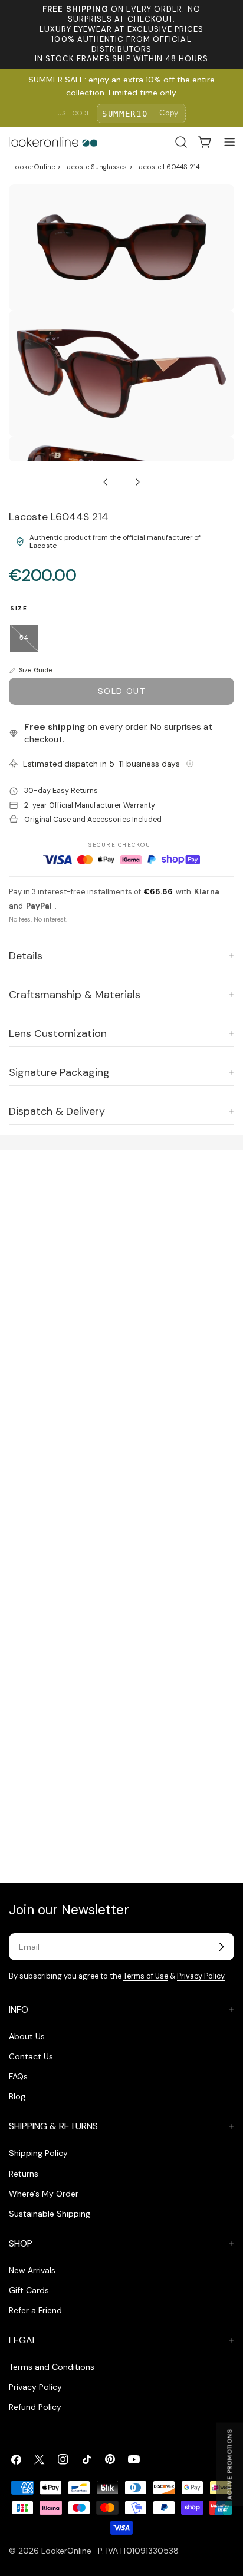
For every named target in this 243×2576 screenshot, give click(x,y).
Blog (17, 2096)
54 (29, 643)
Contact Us (31, 2056)
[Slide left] (106, 482)
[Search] (181, 142)
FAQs (18, 2076)
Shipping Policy (38, 2153)
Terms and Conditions (52, 2367)
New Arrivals (32, 2270)
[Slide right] (137, 482)
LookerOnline (33, 167)
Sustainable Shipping (50, 2214)
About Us (27, 2036)
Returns (24, 2174)
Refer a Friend (35, 2310)
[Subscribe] (221, 1947)
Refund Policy (35, 2407)
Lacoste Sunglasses (95, 167)
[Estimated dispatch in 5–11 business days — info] (190, 764)
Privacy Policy (35, 2387)
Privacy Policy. (201, 1976)
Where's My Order (44, 2194)
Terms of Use (146, 1976)
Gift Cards (29, 2290)
